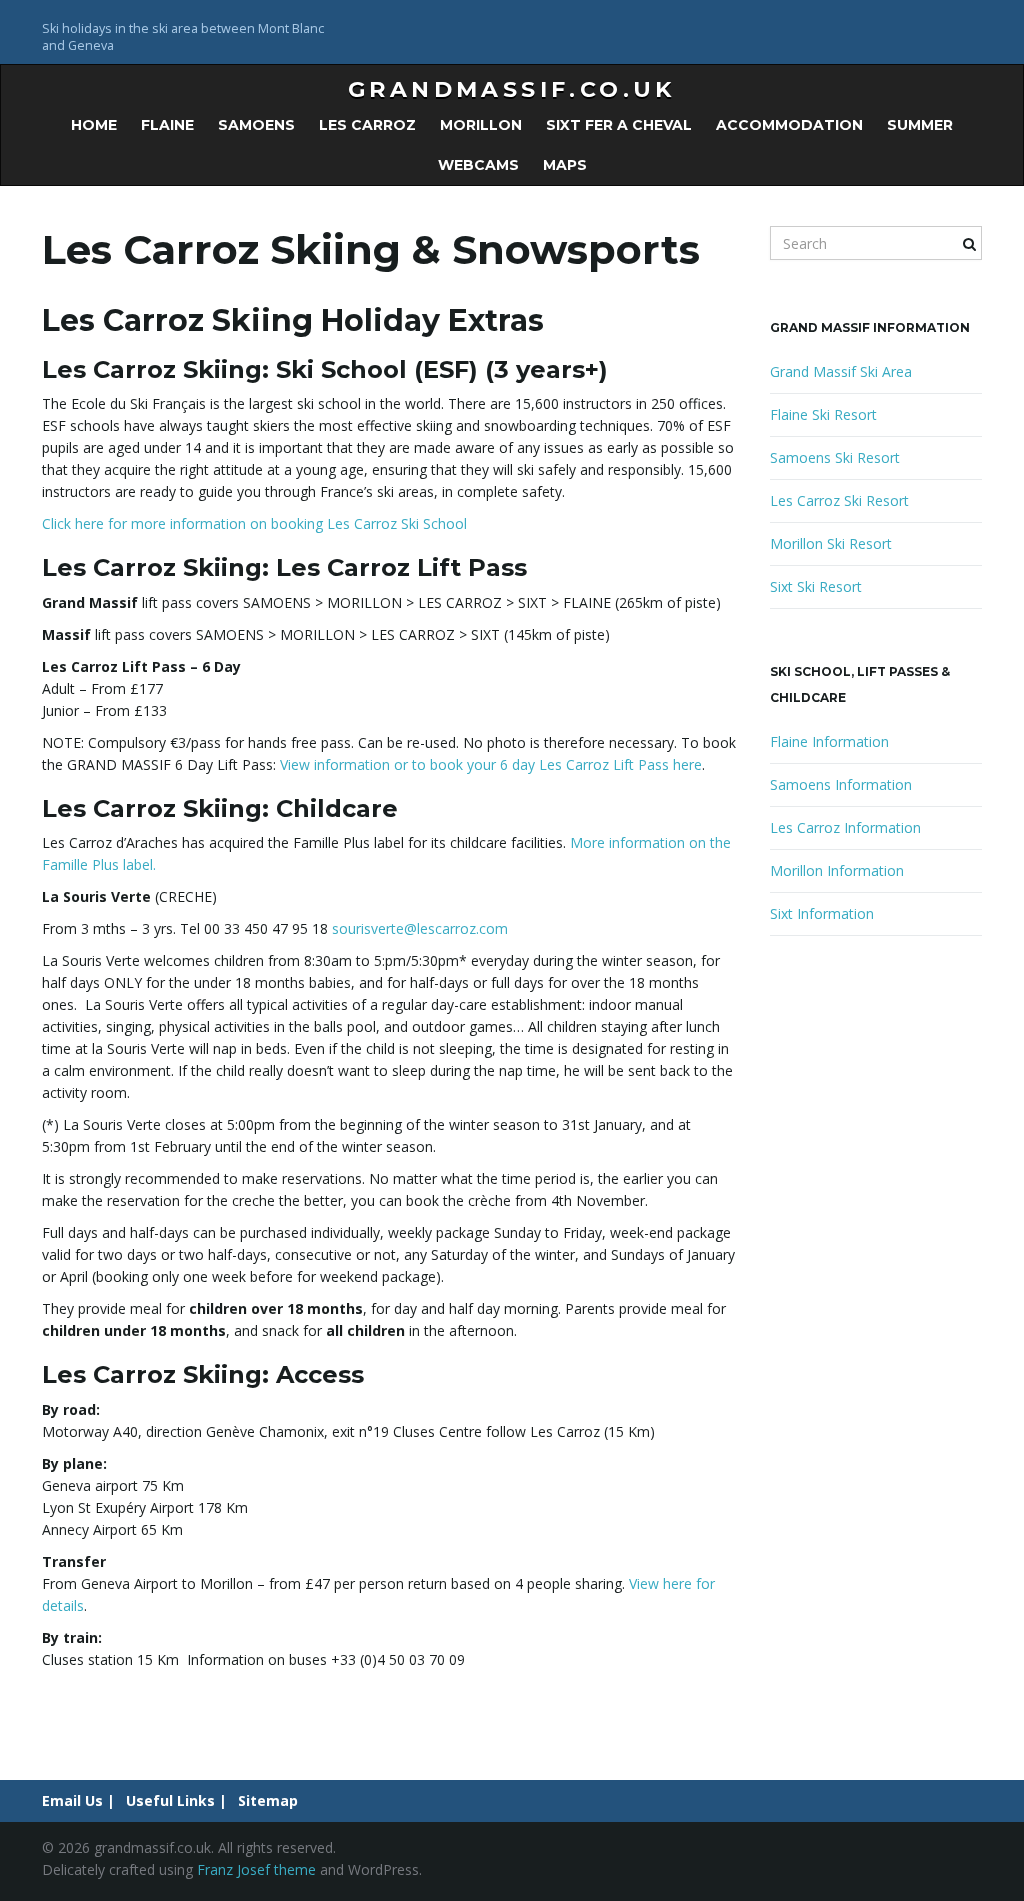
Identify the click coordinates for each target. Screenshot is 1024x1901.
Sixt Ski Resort (816, 586)
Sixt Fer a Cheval (619, 125)
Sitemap (268, 1800)
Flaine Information (829, 741)
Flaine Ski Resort (823, 414)
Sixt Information (822, 913)
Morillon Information (837, 870)
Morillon (481, 125)
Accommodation (789, 125)
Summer (920, 125)
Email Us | (78, 1800)
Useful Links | (176, 1800)
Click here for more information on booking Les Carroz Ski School (254, 523)
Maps (565, 165)
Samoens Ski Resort (835, 457)
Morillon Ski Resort (831, 543)
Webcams (478, 165)
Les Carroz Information (845, 827)
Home (94, 125)
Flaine (167, 125)
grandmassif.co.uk (512, 89)
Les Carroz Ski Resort (839, 500)
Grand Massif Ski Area (841, 371)
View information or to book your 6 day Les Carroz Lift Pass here (491, 764)
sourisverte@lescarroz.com (420, 928)
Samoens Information (841, 784)
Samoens (256, 125)
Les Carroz (367, 125)
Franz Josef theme (256, 1869)
